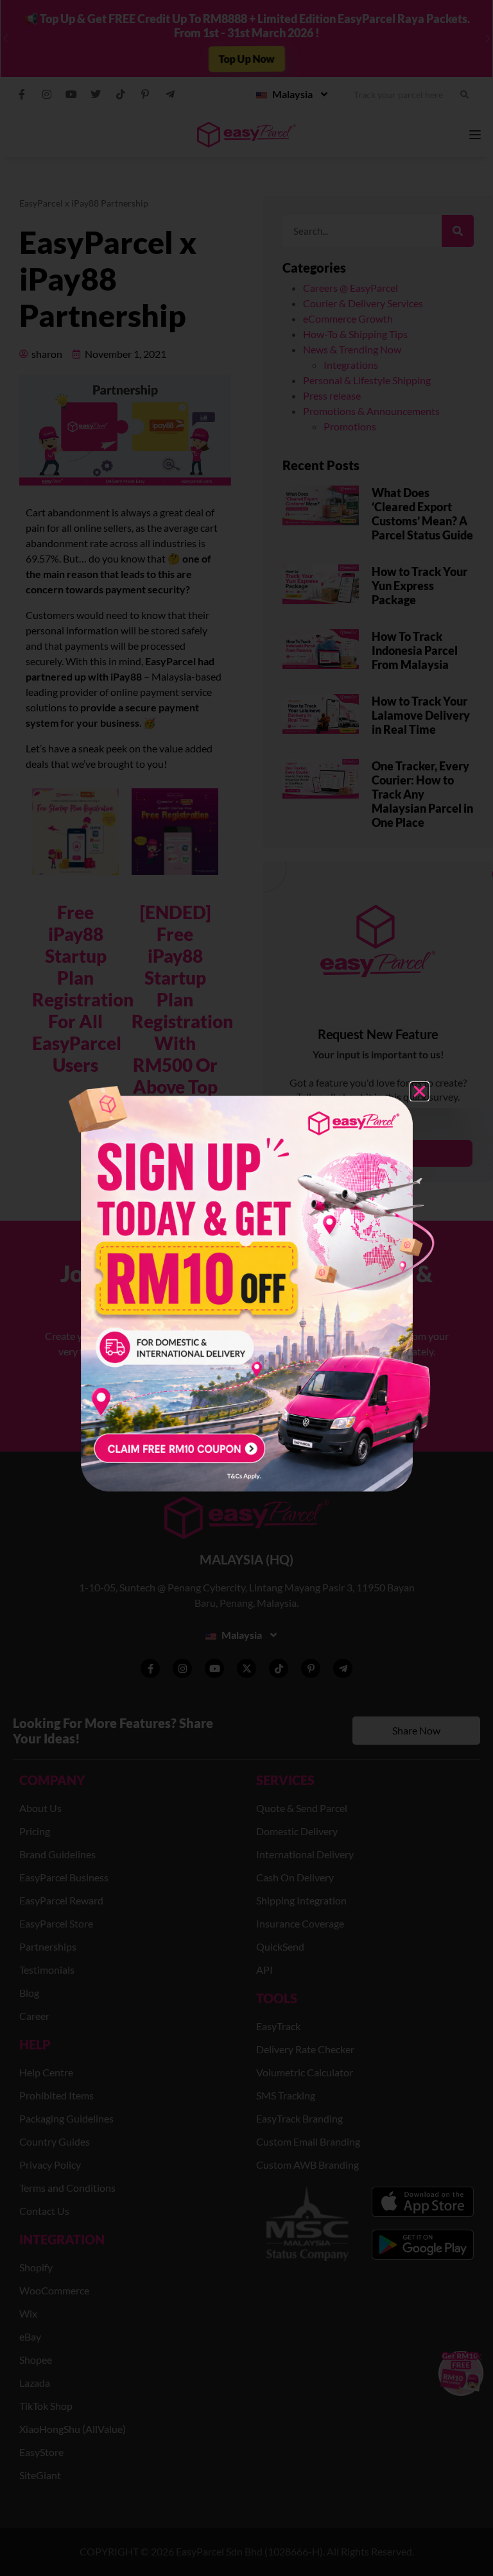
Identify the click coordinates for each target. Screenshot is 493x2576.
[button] (419, 1091)
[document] (246, 1288)
